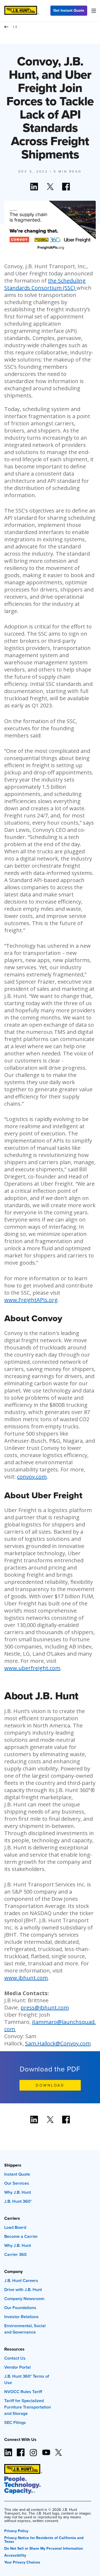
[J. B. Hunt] (22, 11)
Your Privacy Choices (22, 2562)
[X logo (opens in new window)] (58, 2450)
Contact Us (15, 2358)
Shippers (13, 2165)
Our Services (17, 2183)
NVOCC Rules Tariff (23, 2392)
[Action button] (34, 187)
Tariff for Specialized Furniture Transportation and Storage (28, 2407)
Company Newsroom (24, 2299)
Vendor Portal (17, 2367)
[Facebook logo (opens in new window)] (21, 2450)
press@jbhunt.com (45, 2007)
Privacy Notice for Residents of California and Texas (44, 2539)
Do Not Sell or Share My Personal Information (44, 2548)
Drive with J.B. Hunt (23, 2290)
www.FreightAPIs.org (31, 1300)
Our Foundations (20, 2308)
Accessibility (15, 2555)
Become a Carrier (21, 2236)
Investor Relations (21, 2317)
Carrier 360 (15, 2254)
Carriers (12, 2218)
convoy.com (32, 1477)
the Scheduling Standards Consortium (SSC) (45, 284)
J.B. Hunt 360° (18, 2201)
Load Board (15, 2227)
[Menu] (94, 11)
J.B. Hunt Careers (21, 2281)
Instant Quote (17, 2174)
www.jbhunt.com (26, 1978)
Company (13, 2271)
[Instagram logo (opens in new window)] (33, 2450)
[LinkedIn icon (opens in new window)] (8, 2450)
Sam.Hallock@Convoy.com (58, 2043)
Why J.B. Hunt (18, 2192)
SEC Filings (15, 2422)
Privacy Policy (16, 2530)
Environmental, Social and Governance (25, 2329)
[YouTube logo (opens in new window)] (46, 2450)
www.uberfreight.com (32, 1668)
